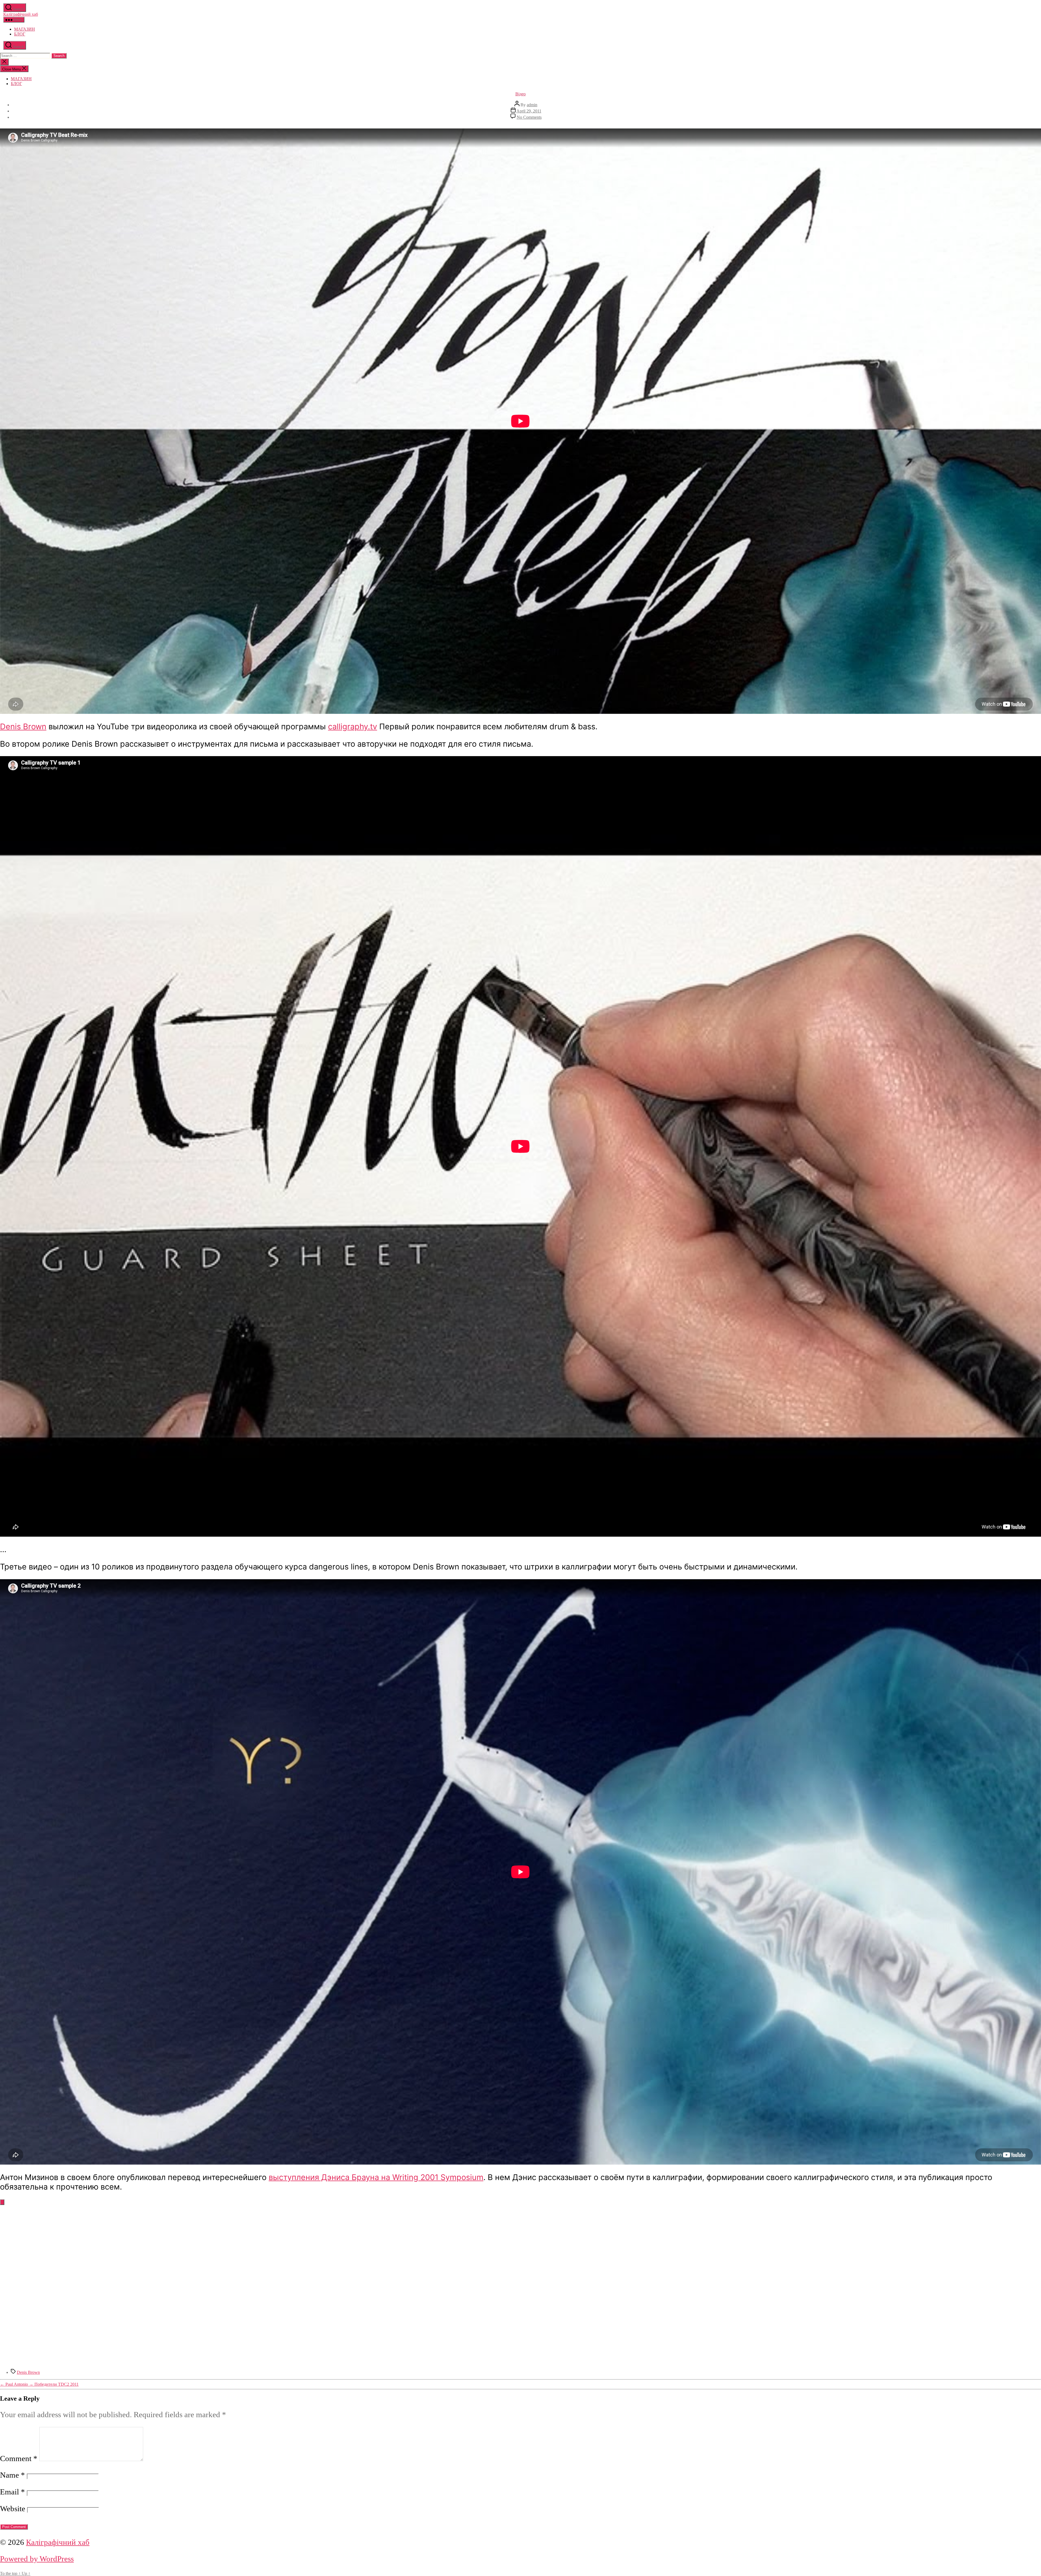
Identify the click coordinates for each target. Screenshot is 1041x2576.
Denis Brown (23, 726)
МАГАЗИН (25, 29)
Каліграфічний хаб (21, 14)
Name (12, 2475)
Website (13, 2509)
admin (532, 105)
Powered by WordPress (37, 2559)
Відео (520, 94)
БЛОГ (20, 34)
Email (12, 2492)
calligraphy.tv (353, 726)
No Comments (529, 117)
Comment (19, 2458)
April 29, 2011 (529, 111)
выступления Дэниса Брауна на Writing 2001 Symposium (376, 2177)
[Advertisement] (520, 2251)
